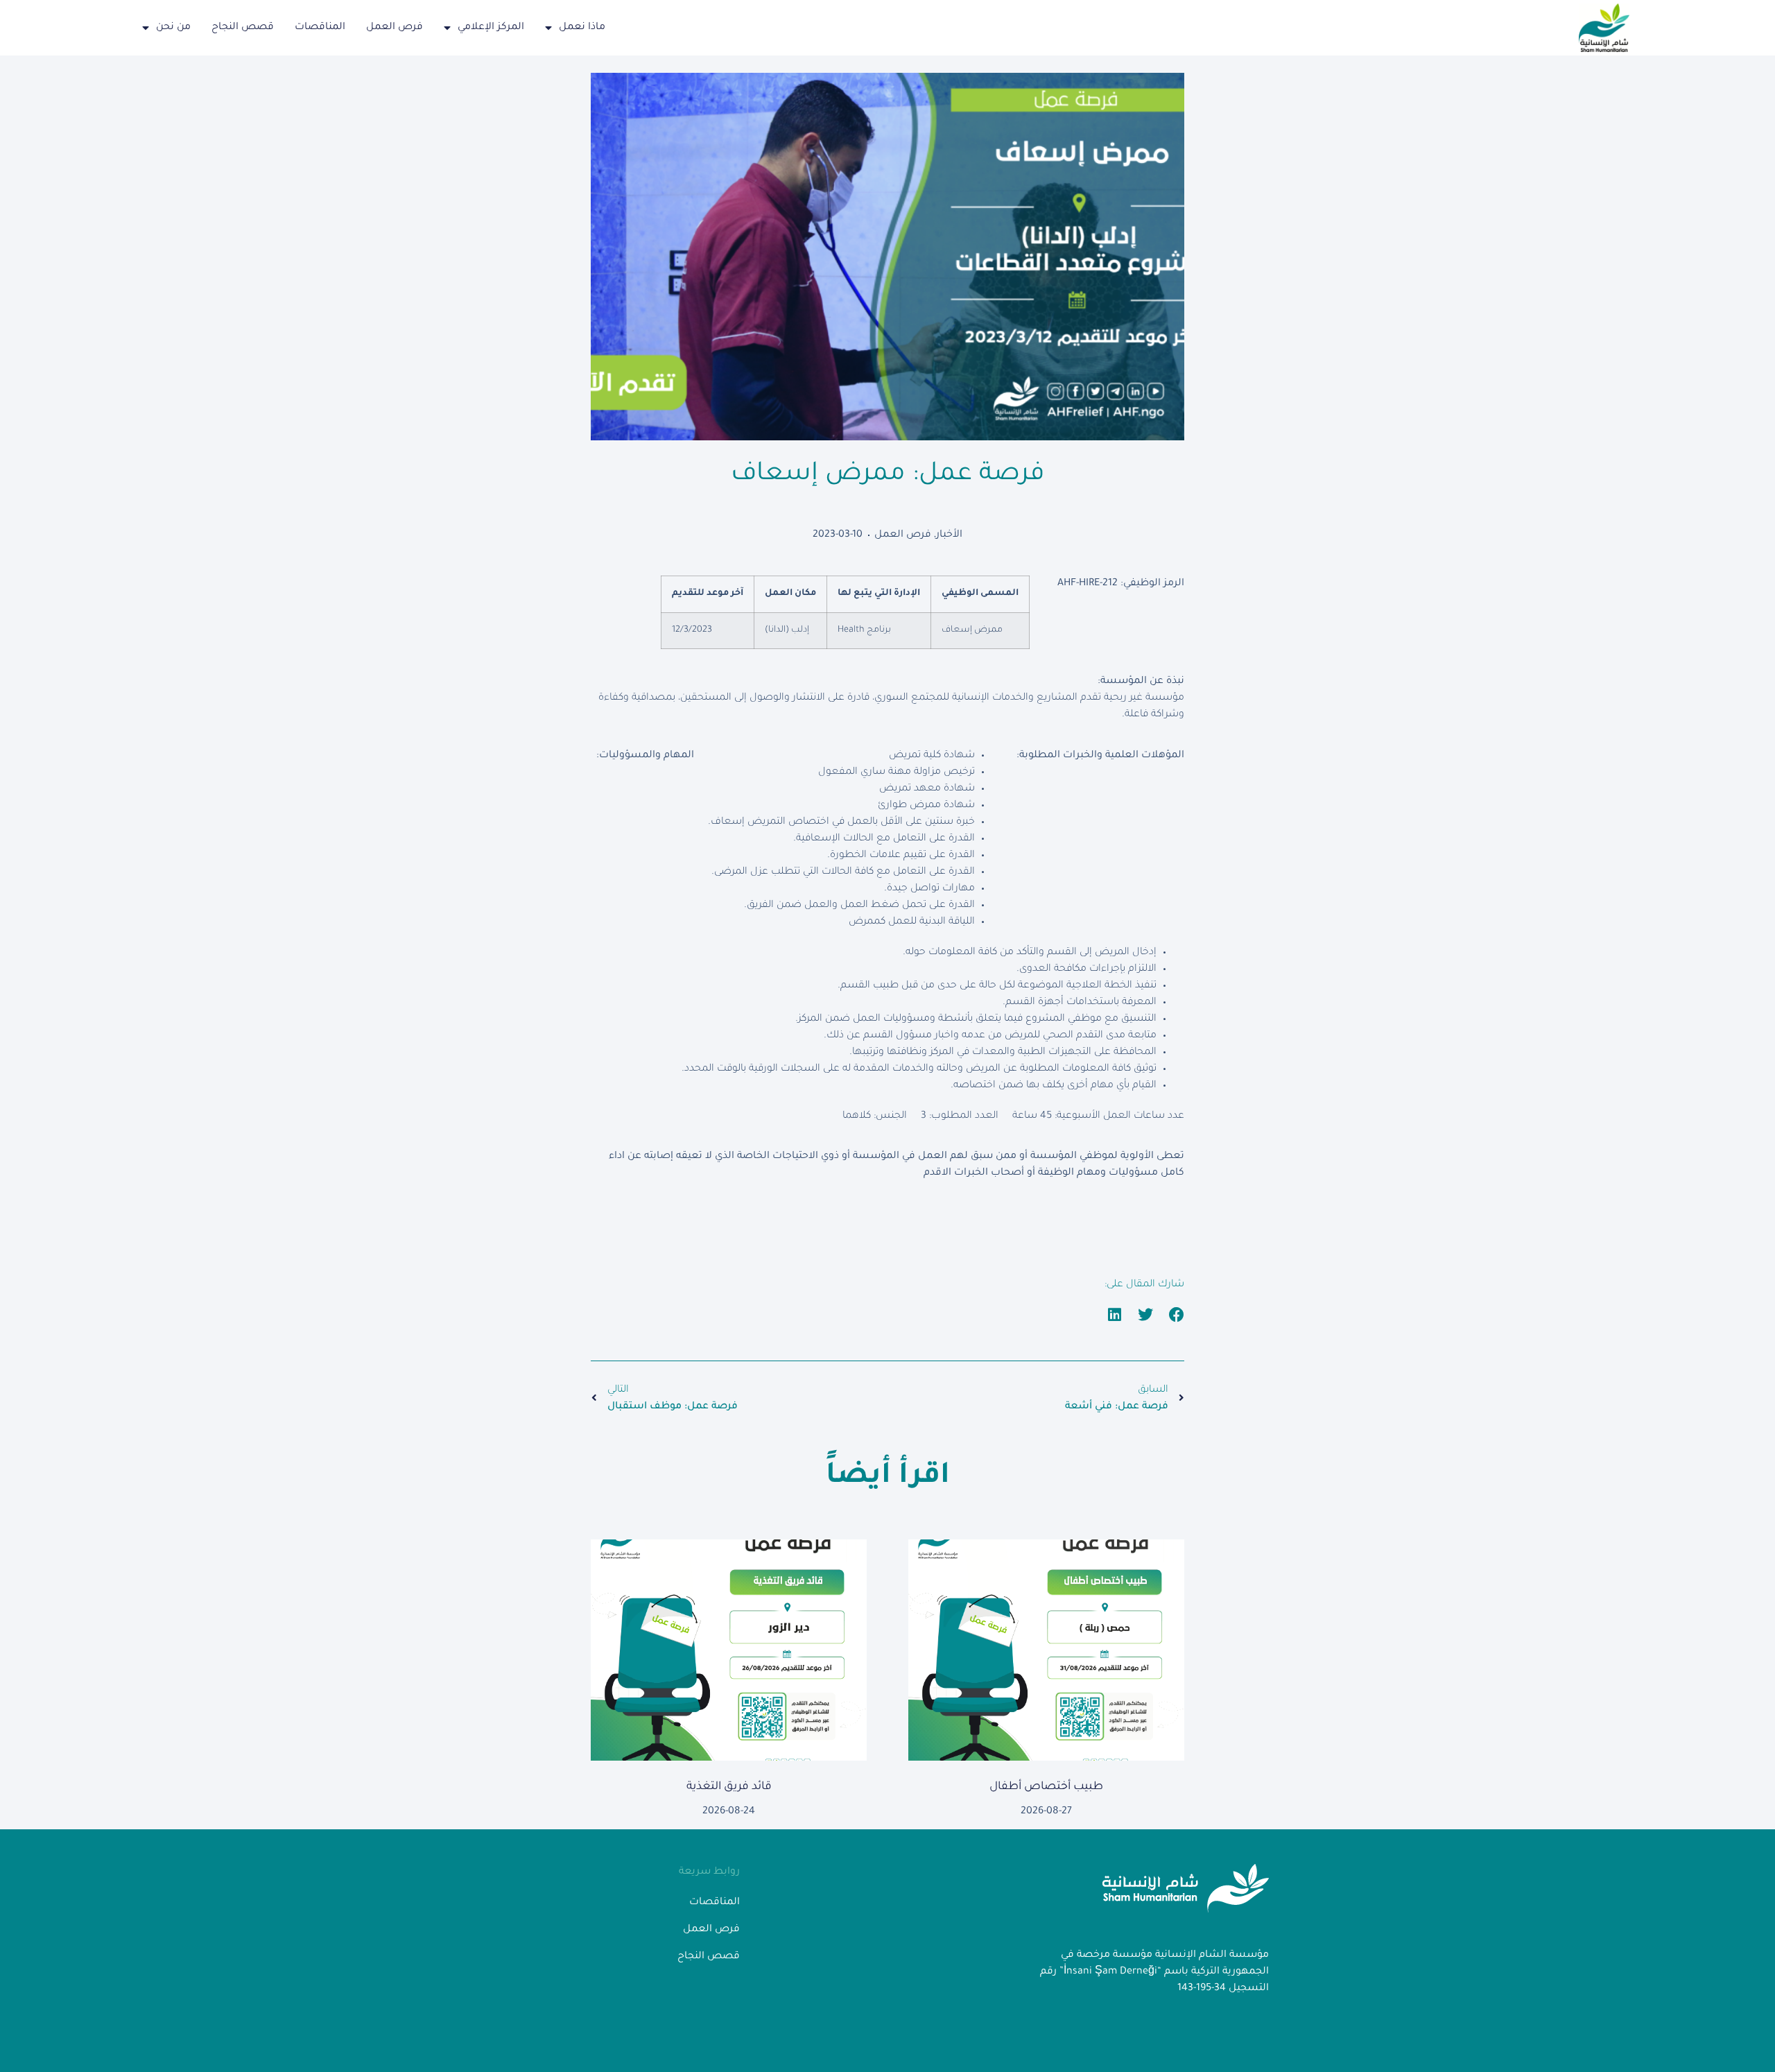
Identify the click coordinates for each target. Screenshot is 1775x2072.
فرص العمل (395, 28)
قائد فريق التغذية (729, 1787)
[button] (1177, 1315)
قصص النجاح (243, 28)
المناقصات (320, 28)
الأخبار (949, 535)
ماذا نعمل (582, 28)
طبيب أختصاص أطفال (1046, 1787)
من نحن (173, 28)
